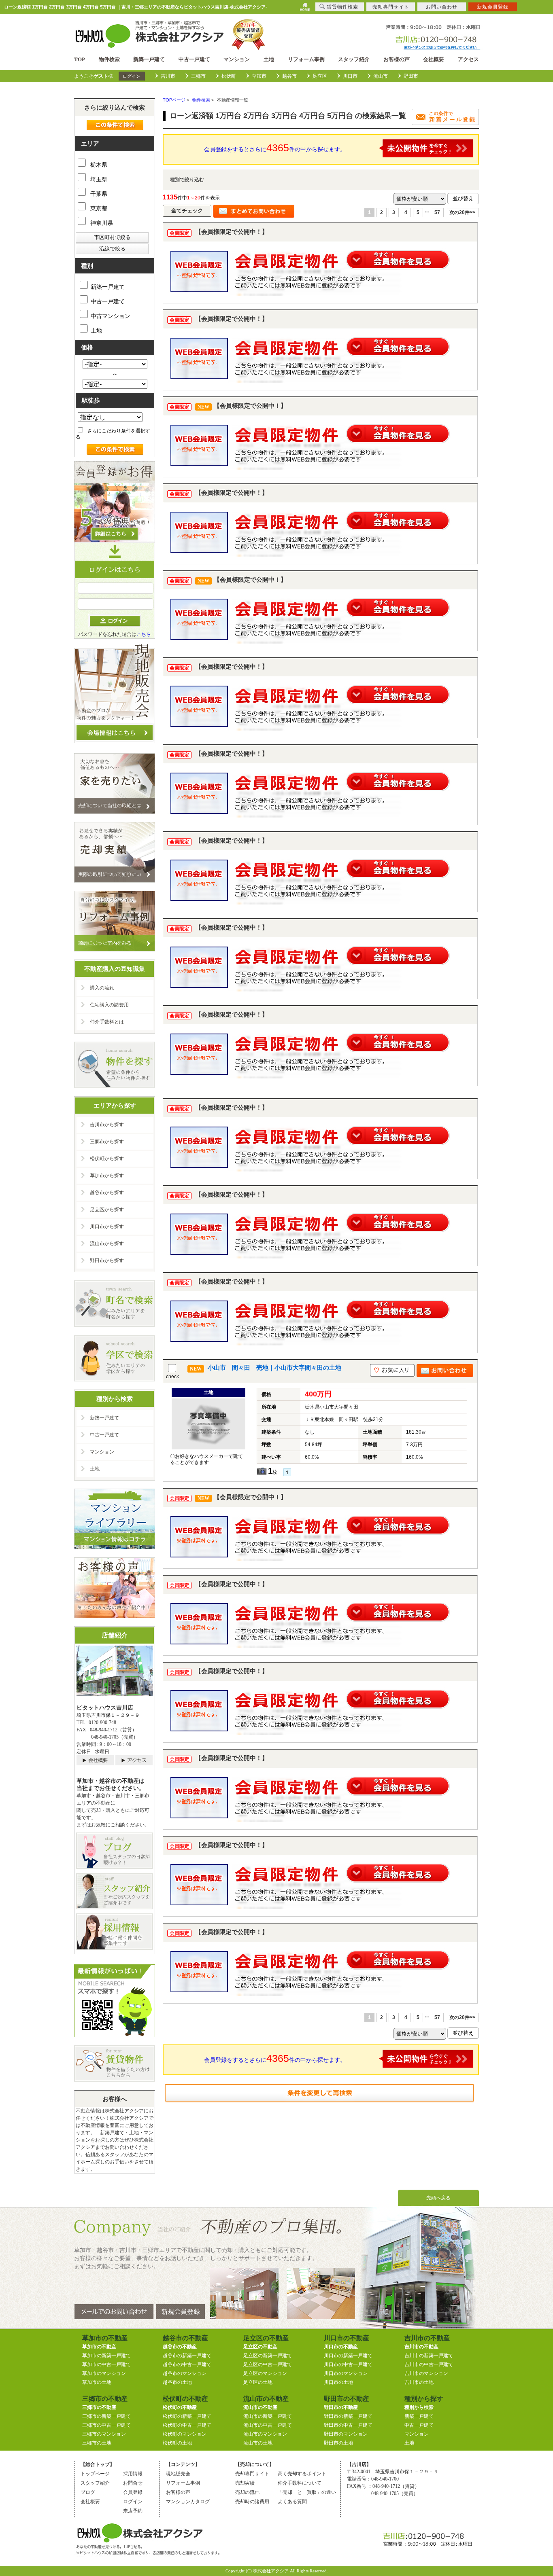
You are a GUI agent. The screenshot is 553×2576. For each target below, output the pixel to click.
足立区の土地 (258, 2382)
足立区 (320, 76)
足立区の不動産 (260, 2347)
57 (437, 212)
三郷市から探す (107, 1142)
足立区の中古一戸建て (268, 2364)
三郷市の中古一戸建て (106, 2425)
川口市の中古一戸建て (348, 2364)
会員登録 (133, 2492)
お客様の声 (397, 59)
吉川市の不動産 (421, 2347)
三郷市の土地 (97, 2443)
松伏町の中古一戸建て (187, 2425)
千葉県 (98, 194)
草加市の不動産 (99, 2347)
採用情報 (133, 2474)
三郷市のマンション (104, 2434)
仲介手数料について (300, 2483)
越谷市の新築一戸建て (187, 2356)
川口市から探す (107, 1227)
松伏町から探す (107, 1159)
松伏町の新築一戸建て (187, 2416)
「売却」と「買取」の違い (307, 2492)
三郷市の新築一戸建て (106, 2416)
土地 (269, 59)
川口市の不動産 (341, 2347)
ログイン (132, 76)
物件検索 (109, 59)
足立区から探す (107, 1210)
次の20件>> (462, 212)
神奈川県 (101, 223)
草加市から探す (107, 1176)
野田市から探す (107, 1260)
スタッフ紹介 (354, 59)
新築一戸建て (149, 59)
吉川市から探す (107, 1125)
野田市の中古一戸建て (348, 2425)
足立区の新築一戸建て (268, 2356)
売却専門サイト (252, 2474)
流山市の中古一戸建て (268, 2425)
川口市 (350, 76)
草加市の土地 (97, 2382)
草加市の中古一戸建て (106, 2364)
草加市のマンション (104, 2373)
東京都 (98, 208)
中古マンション (111, 316)
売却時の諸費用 (252, 2502)
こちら (144, 634)
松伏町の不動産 (180, 2407)
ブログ (88, 2492)
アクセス (468, 59)
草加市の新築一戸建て (106, 2356)
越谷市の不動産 (180, 2347)
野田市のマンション (346, 2434)
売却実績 (245, 2483)
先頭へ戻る (438, 2198)
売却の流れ (247, 2492)
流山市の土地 (258, 2443)
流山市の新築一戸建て (268, 2416)
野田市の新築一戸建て (348, 2416)
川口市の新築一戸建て (348, 2356)
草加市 (259, 76)
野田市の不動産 (341, 2407)
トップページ (95, 2474)
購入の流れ (102, 988)
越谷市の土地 (177, 2382)
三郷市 (198, 76)
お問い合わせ (442, 7)
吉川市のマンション (426, 2373)
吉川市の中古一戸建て (429, 2364)
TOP (80, 59)
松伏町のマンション (185, 2434)
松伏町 (229, 76)
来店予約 (133, 2511)
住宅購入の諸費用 (109, 1005)
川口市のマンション (346, 2373)
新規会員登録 (493, 7)
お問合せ (133, 2483)
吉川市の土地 (419, 2382)
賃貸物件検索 (342, 7)
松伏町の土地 (177, 2443)
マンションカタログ (188, 2502)
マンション (237, 59)
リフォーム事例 (306, 59)
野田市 (411, 76)
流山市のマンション (265, 2434)
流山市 (381, 76)
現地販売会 (178, 2474)
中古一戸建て (194, 59)
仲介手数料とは (107, 1022)
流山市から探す (107, 1244)
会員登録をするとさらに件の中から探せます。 (275, 148)
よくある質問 (292, 2502)
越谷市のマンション (185, 2373)
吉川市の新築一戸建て (429, 2356)
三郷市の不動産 (99, 2407)
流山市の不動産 (260, 2407)
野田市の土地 (338, 2443)
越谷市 (289, 76)
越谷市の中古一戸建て (187, 2364)
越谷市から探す (107, 1193)
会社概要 (434, 59)
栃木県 (98, 165)
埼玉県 (98, 179)
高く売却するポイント (302, 2474)
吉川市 (168, 76)
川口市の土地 (338, 2382)
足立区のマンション (265, 2373)
